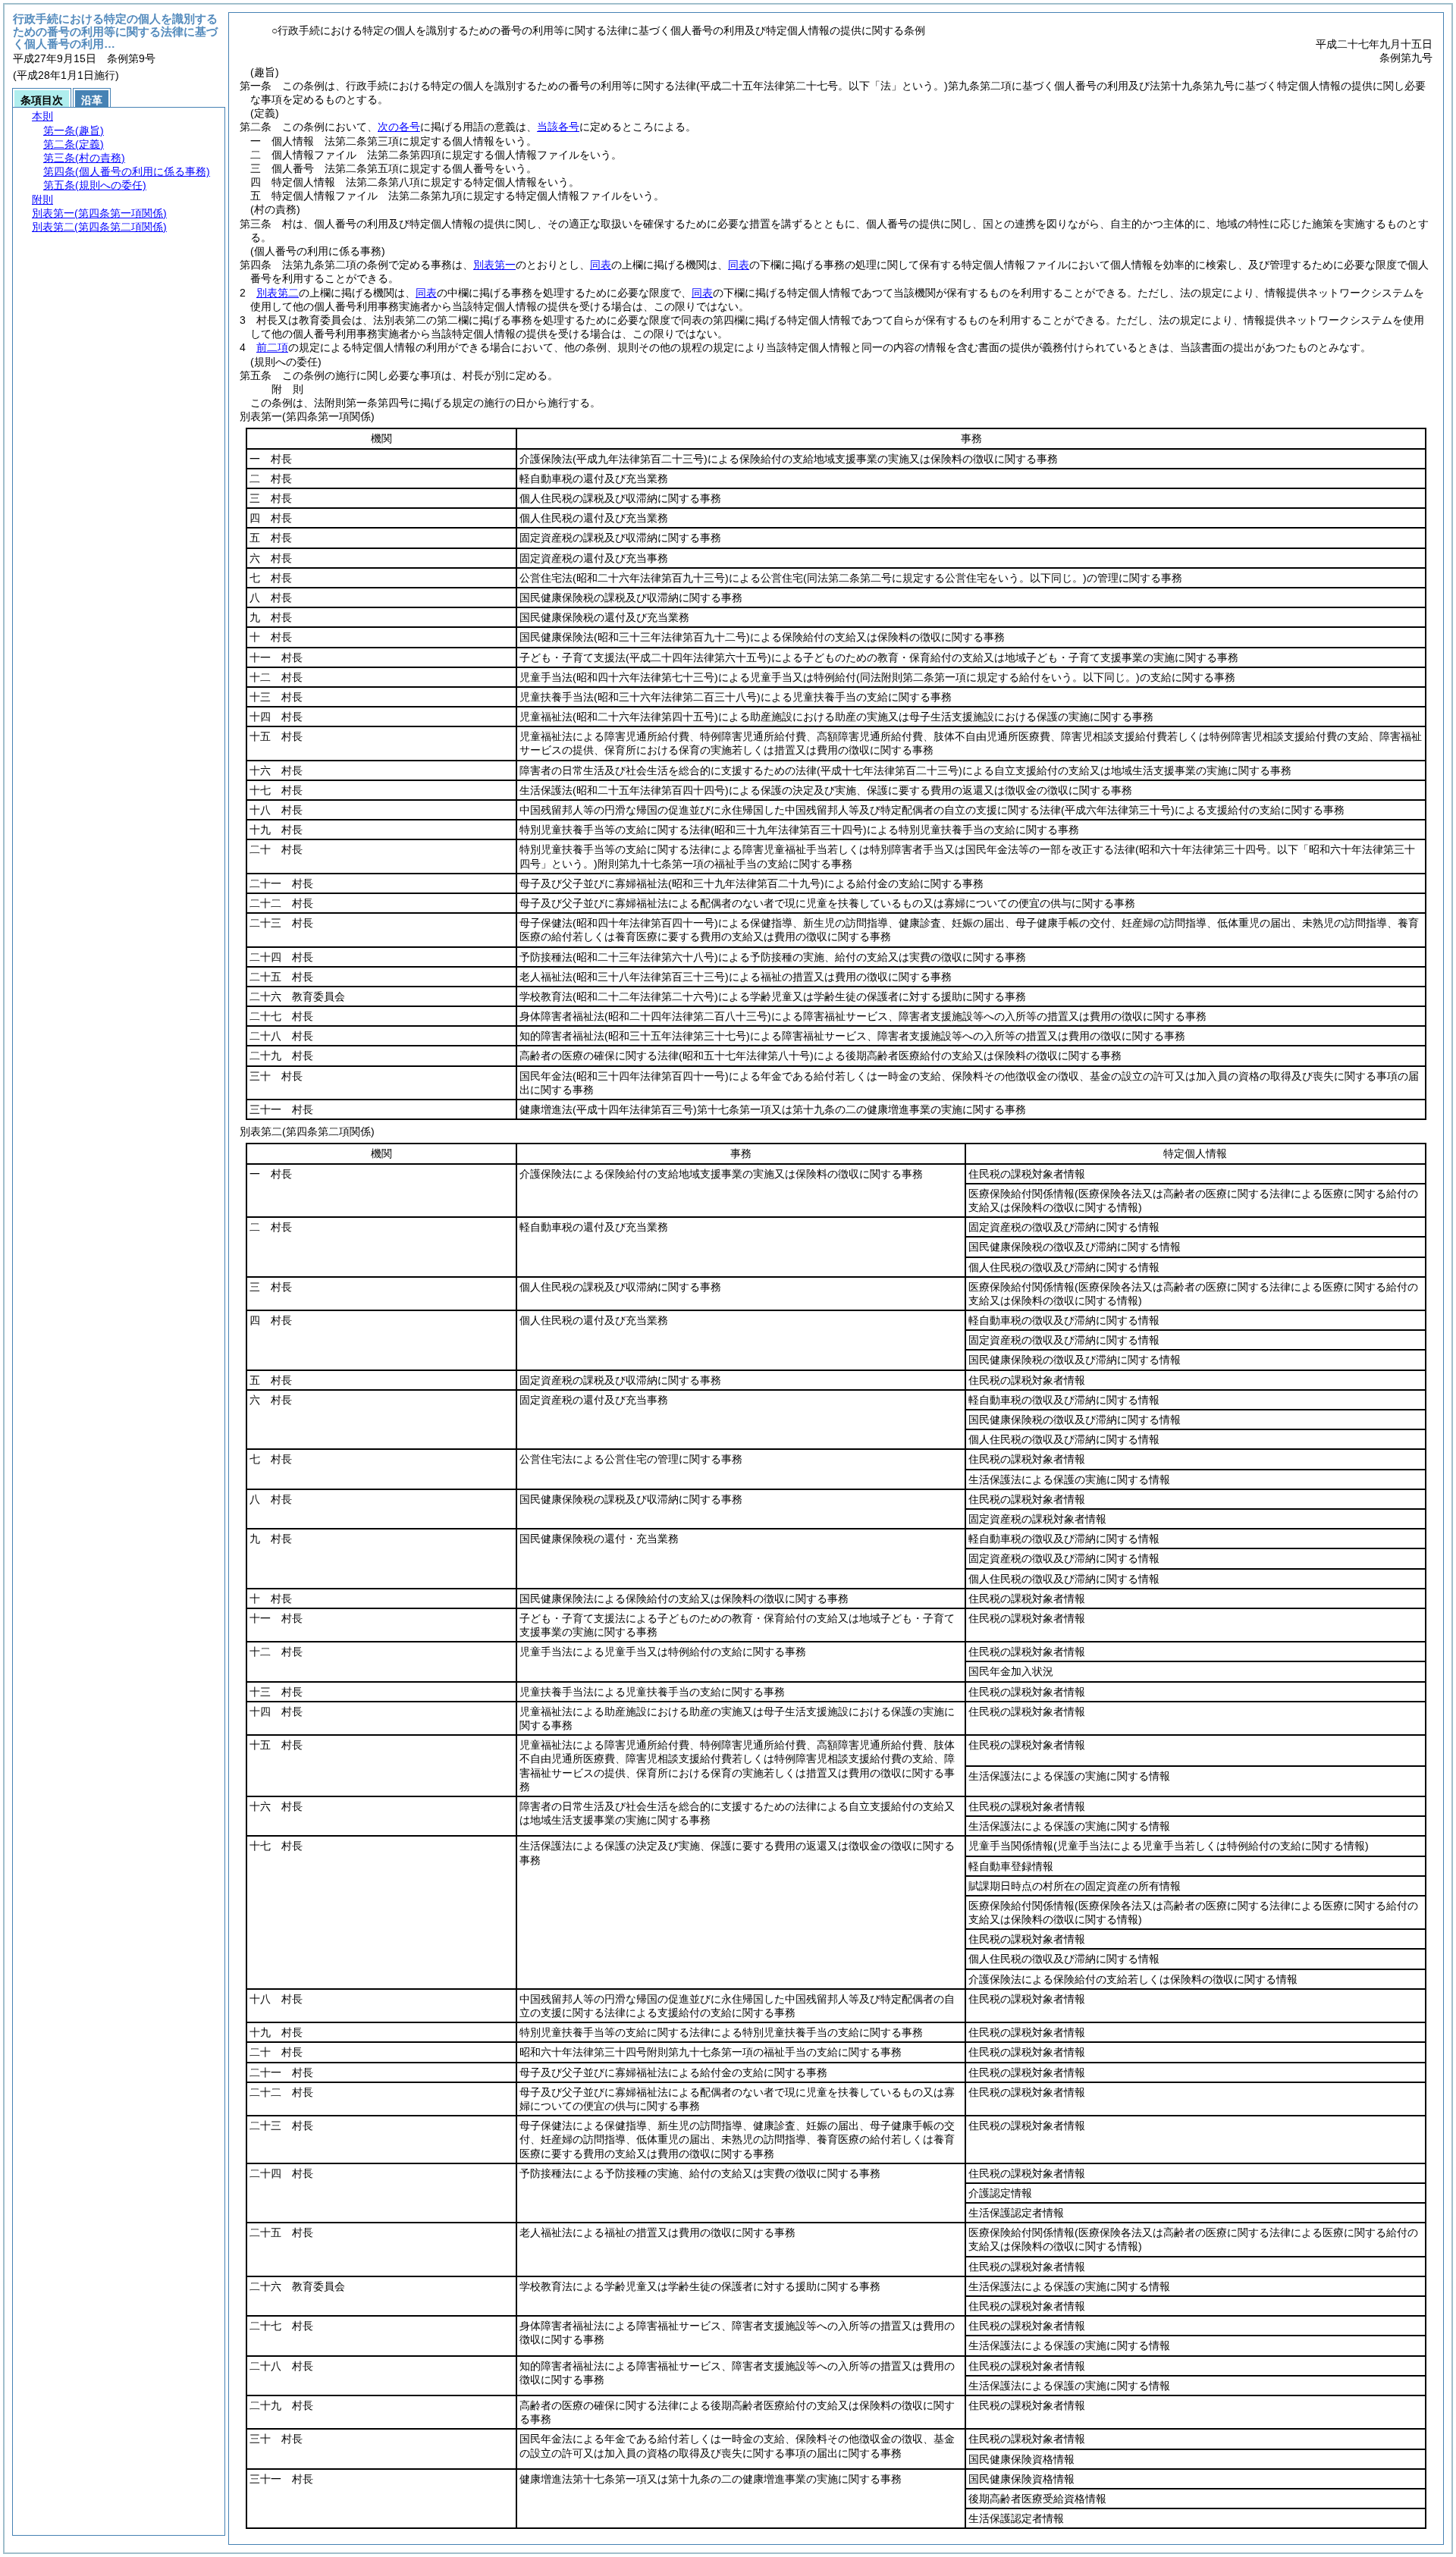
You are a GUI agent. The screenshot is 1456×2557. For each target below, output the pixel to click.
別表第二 (278, 293)
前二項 (272, 347)
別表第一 (494, 265)
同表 (601, 265)
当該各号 (558, 127)
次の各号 (399, 127)
